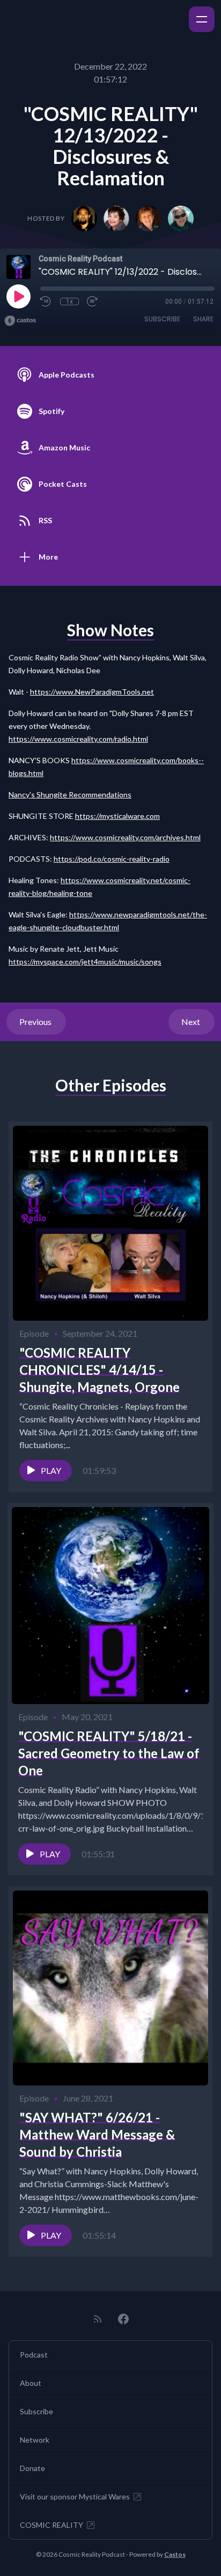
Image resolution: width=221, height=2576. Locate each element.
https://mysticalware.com (117, 816)
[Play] (18, 296)
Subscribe (162, 319)
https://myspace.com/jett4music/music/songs (85, 962)
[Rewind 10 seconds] (46, 302)
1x (69, 302)
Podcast (34, 2355)
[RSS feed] (98, 2319)
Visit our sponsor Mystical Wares (75, 2496)
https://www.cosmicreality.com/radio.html (78, 739)
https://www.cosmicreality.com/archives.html (125, 837)
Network (35, 2440)
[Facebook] (123, 2319)
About (31, 2383)
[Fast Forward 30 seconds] (93, 302)
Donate (32, 2468)
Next (191, 1022)
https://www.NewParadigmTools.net (92, 692)
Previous (36, 1022)
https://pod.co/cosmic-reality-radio (112, 859)
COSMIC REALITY (51, 2525)
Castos (175, 2554)
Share (203, 319)
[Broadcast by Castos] (20, 321)
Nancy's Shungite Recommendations (70, 794)
